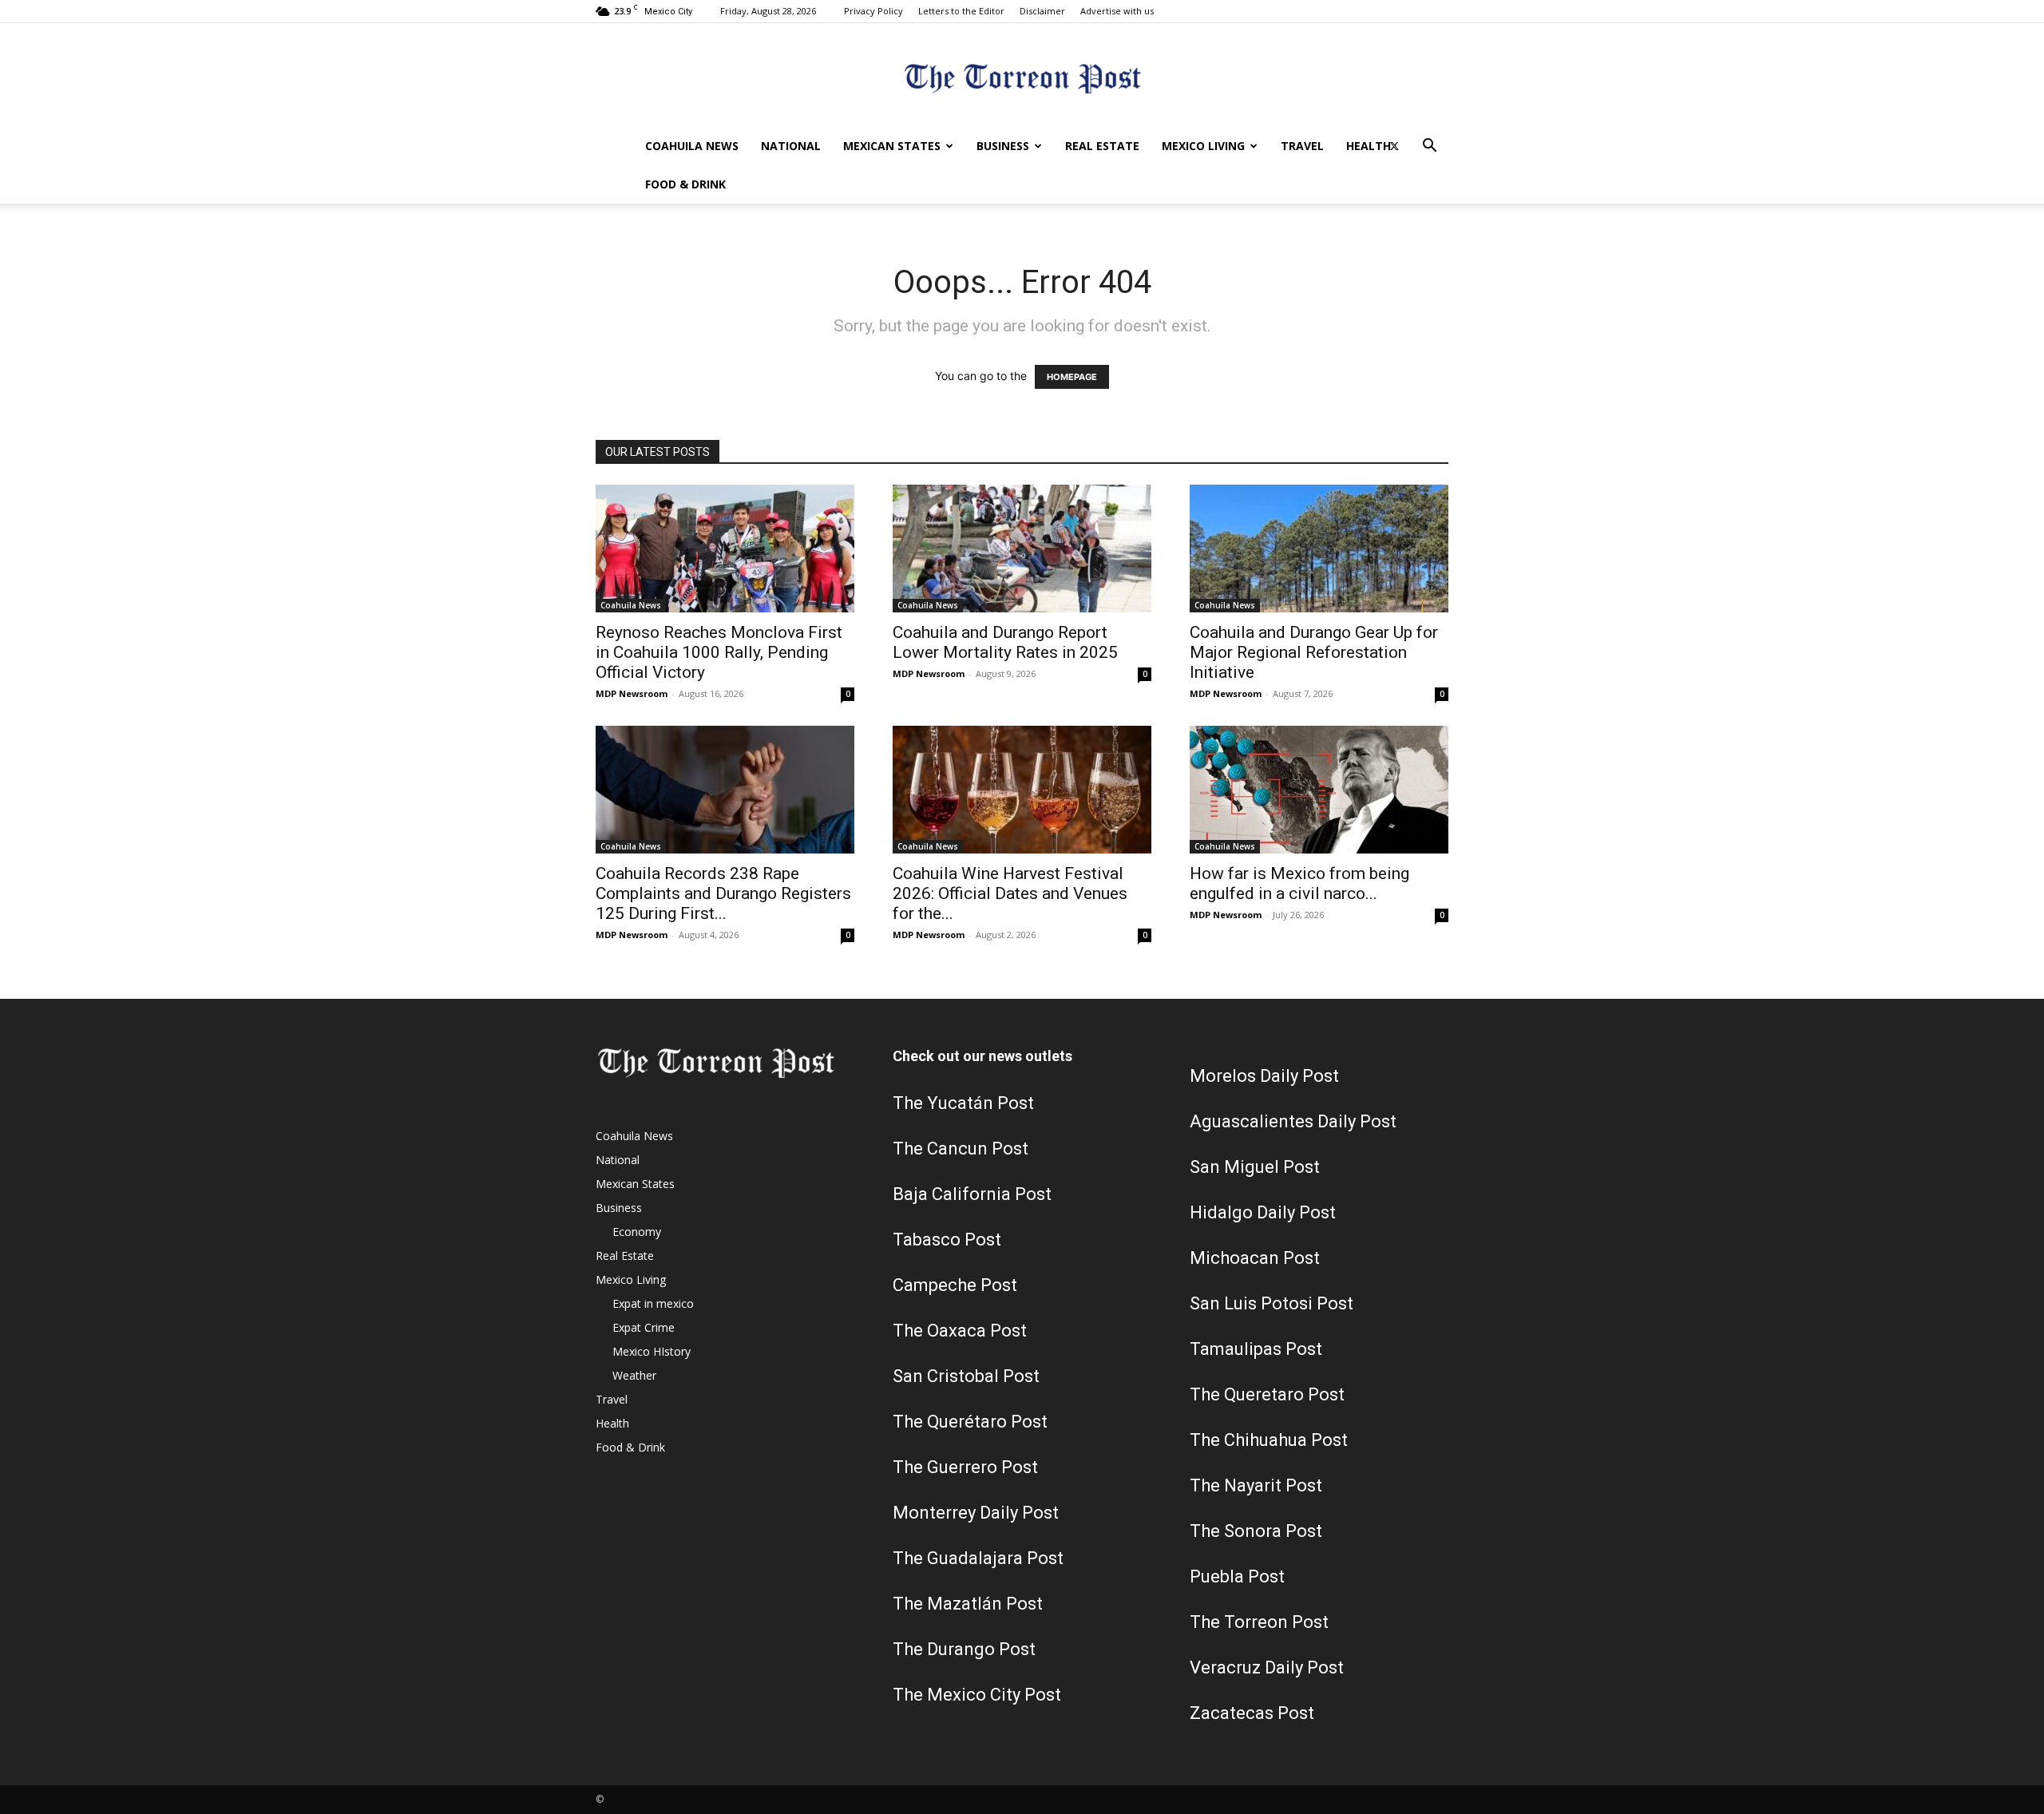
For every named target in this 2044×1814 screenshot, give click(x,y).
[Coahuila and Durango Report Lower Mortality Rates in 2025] (1022, 549)
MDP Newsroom (632, 693)
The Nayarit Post (1256, 1485)
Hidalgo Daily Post (1263, 1212)
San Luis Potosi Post (1272, 1303)
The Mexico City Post (977, 1695)
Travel (1302, 146)
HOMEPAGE (1072, 377)
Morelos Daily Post (1264, 1076)
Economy (637, 1232)
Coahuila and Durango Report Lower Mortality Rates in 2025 (1005, 642)
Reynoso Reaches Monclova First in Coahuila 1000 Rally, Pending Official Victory (719, 652)
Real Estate (1102, 146)
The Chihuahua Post (1269, 1440)
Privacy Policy (873, 11)
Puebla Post (1237, 1576)
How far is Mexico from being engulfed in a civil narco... (1299, 883)
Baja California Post (972, 1194)
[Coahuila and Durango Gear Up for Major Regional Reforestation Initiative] (1319, 549)
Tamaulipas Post (1256, 1349)
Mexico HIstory (652, 1351)
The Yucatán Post (963, 1103)
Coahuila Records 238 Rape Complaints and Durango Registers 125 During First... (723, 893)
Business (1003, 146)
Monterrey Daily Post (976, 1513)
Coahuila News (692, 146)
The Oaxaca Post (960, 1331)
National (791, 146)
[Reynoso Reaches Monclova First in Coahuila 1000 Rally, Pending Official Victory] (725, 549)
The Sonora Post (1256, 1531)
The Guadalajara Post (978, 1558)
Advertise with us (1117, 11)
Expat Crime (644, 1327)
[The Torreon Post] (1022, 76)
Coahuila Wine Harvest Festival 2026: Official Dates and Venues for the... (1010, 893)
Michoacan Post (1255, 1258)
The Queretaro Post (1267, 1394)
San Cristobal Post (966, 1376)
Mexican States (892, 146)
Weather (634, 1375)
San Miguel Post (1255, 1167)
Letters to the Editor (961, 11)
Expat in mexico (653, 1303)
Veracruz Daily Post (1267, 1667)
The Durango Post (964, 1649)
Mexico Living (1203, 146)
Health (1369, 146)
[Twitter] (1394, 146)
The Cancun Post (961, 1149)
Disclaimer (1042, 11)
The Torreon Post (1259, 1622)
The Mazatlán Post (968, 1604)
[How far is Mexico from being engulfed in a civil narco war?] (1319, 790)
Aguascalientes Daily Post (1293, 1121)
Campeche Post (955, 1285)
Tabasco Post (947, 1240)
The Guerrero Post (965, 1467)
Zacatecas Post (1252, 1713)
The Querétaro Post (970, 1422)
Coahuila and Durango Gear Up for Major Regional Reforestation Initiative (1314, 652)
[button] (1429, 147)
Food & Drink (685, 184)
